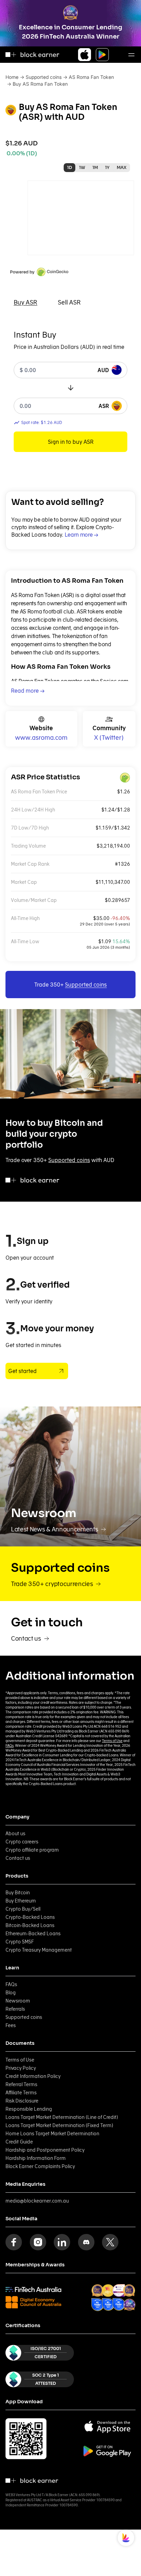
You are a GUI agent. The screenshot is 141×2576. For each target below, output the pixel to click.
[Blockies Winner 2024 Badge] (119, 2290)
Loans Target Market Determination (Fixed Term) (59, 2125)
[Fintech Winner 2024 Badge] (98, 2290)
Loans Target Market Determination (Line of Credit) (62, 2117)
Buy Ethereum (21, 1901)
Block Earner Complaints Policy (40, 2166)
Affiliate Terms (21, 2093)
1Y (107, 167)
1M (95, 167)
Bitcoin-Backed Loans (30, 1925)
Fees (11, 2025)
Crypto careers (22, 1842)
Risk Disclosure (22, 2101)
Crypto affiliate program (32, 1850)
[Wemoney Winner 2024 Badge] (108, 2290)
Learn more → (81, 535)
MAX (122, 167)
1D (69, 167)
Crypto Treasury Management (39, 1950)
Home (12, 77)
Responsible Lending (29, 2109)
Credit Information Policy (33, 2076)
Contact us (18, 1858)
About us (15, 1834)
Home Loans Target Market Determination (52, 2134)
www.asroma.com (41, 738)
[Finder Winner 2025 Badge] (98, 2304)
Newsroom (18, 2001)
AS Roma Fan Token (91, 77)
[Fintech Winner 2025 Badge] (129, 2290)
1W (82, 167)
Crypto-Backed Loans (30, 1917)
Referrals (15, 2009)
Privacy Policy (21, 2068)
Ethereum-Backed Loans (33, 1934)
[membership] (33, 2289)
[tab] (25, 302)
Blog (11, 1993)
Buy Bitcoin (18, 1893)
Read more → (28, 691)
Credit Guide (19, 2142)
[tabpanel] (70, 391)
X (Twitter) (109, 738)
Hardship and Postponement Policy (45, 2150)
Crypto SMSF (20, 1942)
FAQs (10, 1745)
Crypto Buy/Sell (23, 1909)
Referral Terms (21, 2084)
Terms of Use (112, 1741)
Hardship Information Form (36, 2158)
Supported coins (44, 77)
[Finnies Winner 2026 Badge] (129, 2305)
